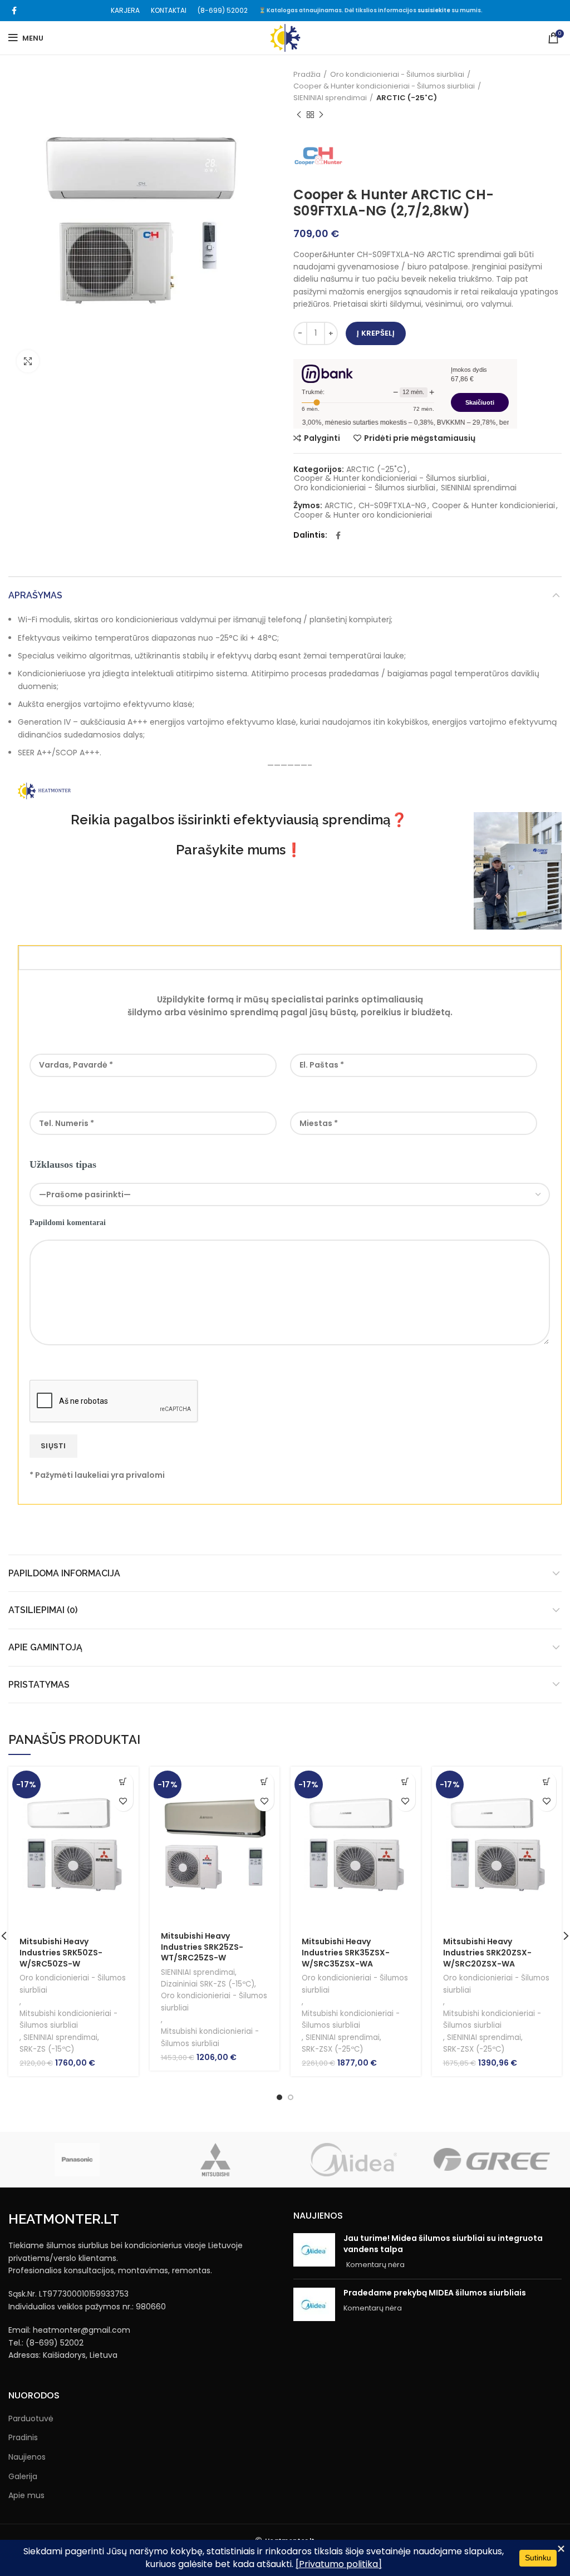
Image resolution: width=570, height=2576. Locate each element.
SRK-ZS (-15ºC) (47, 2049)
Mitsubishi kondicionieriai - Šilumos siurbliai (68, 2019)
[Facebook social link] (14, 11)
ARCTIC (339, 506)
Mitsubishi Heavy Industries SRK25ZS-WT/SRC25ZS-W (202, 1947)
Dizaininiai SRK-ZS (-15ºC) (208, 1984)
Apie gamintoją (45, 1647)
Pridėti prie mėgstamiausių (420, 438)
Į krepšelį (376, 333)
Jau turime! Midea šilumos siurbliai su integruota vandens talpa (443, 2244)
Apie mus (26, 2496)
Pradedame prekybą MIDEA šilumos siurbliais (435, 2293)
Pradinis (23, 2438)
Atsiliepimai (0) (43, 1610)
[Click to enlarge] (28, 361)
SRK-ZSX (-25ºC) (332, 2049)
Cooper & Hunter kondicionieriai (493, 506)
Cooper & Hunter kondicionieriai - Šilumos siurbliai (384, 86)
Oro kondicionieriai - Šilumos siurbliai (397, 74)
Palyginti (322, 438)
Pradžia (307, 74)
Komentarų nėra (375, 2265)
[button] (123, 1782)
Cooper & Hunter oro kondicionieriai (363, 515)
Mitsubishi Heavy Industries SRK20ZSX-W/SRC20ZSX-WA (487, 1952)
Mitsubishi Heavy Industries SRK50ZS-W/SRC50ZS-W (61, 1952)
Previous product (299, 115)
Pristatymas (39, 1685)
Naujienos (27, 2457)
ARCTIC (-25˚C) (407, 98)
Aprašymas (35, 595)
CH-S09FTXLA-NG (392, 506)
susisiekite (434, 10)
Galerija (23, 2477)
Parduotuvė (31, 2419)
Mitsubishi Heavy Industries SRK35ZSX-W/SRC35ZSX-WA (346, 1952)
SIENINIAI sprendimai (330, 98)
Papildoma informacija (64, 1573)
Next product (321, 115)
